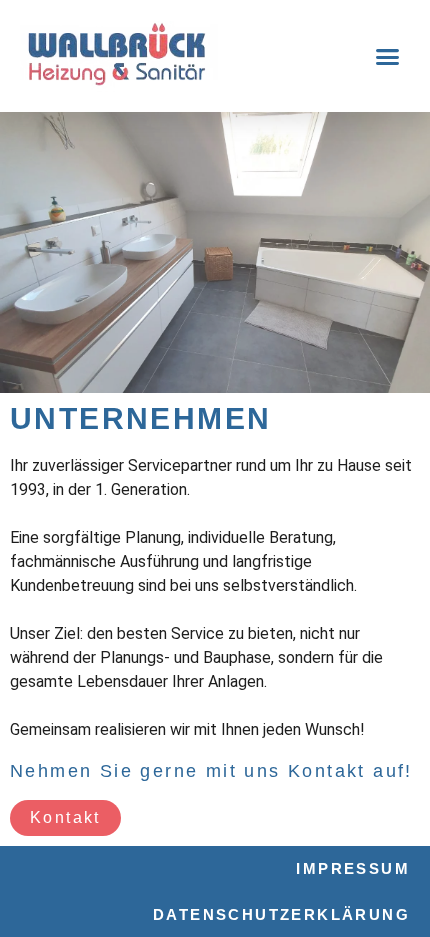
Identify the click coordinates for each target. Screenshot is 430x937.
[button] (387, 56)
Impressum (353, 868)
